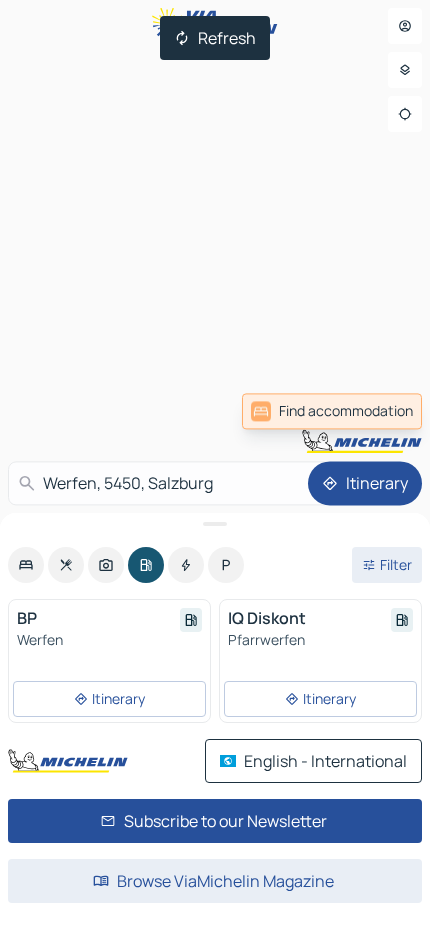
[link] (332, 411)
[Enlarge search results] (215, 524)
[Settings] (405, 70)
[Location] (405, 114)
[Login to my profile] (405, 26)
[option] (26, 565)
